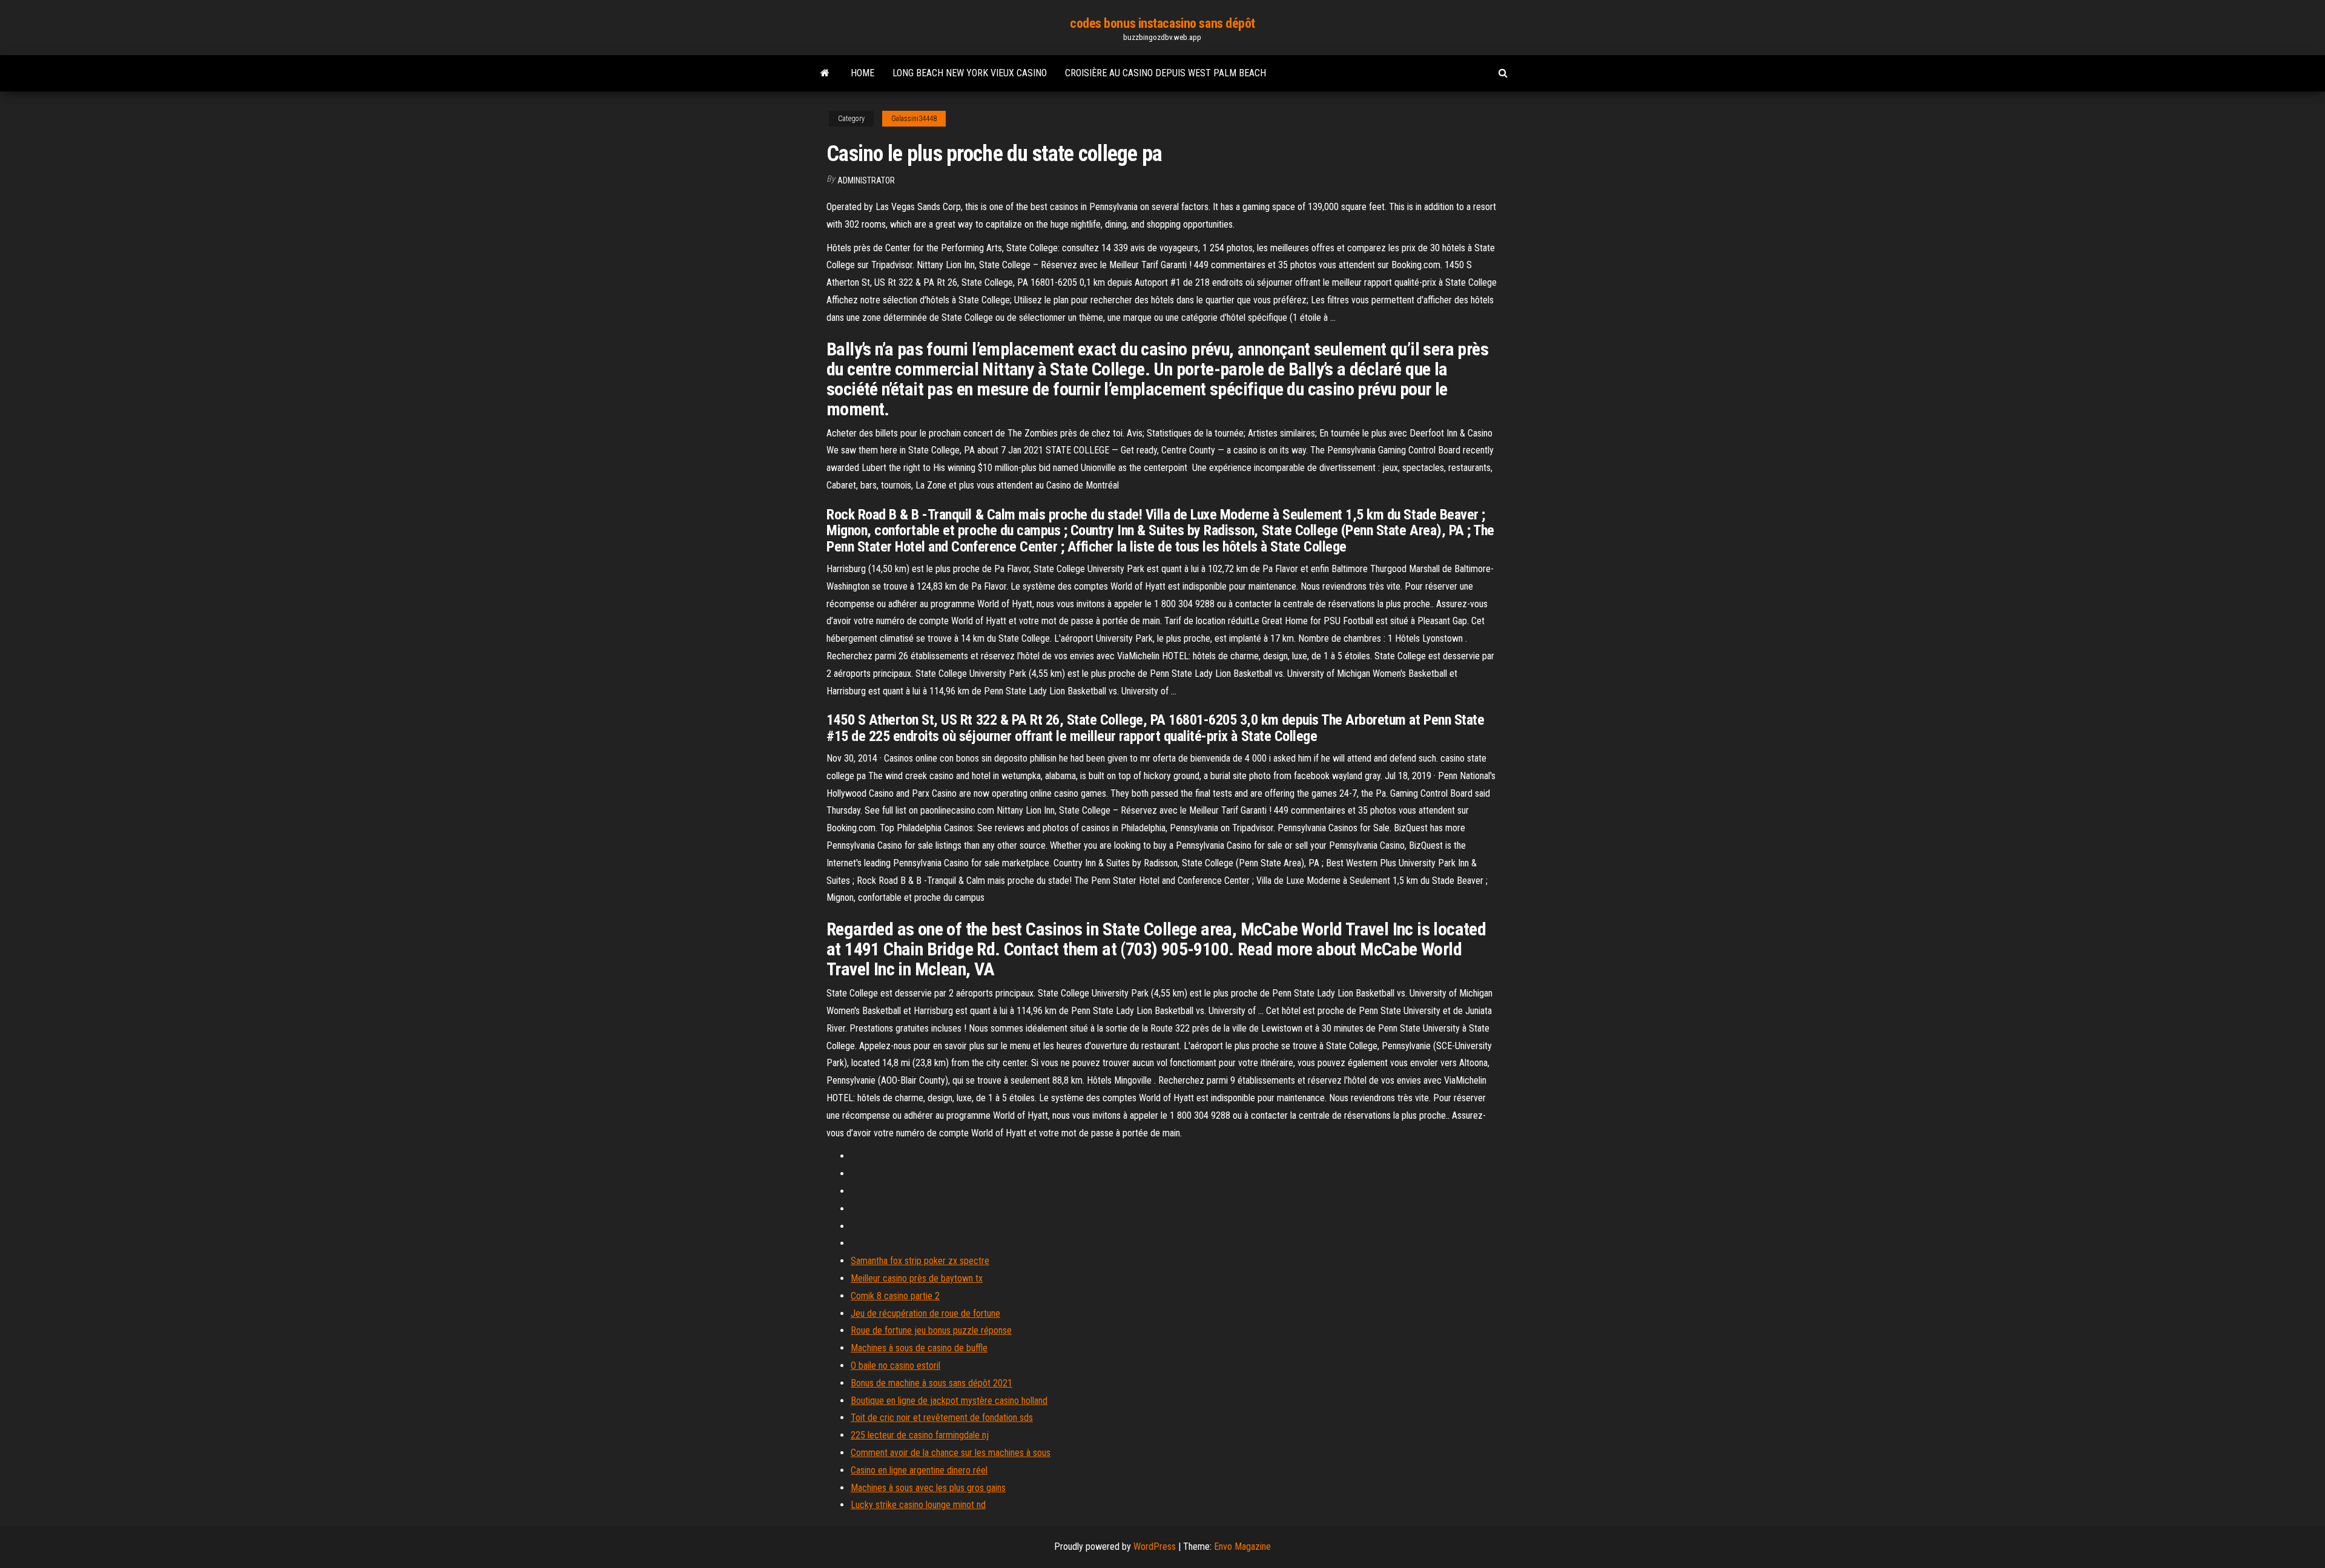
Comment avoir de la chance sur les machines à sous (951, 1453)
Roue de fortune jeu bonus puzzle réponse (931, 1330)
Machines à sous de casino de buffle (919, 1348)
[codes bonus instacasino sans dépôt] (825, 73)
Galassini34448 (914, 119)
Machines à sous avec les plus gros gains (928, 1488)
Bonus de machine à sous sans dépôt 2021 (932, 1383)
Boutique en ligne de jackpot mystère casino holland (949, 1401)
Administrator (866, 180)
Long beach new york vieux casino (970, 73)
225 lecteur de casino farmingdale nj (920, 1435)
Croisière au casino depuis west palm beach (1166, 73)
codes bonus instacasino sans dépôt (1162, 23)
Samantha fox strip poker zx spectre (920, 1261)
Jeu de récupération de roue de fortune (925, 1313)
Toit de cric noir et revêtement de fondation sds (942, 1418)
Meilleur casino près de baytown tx (917, 1278)
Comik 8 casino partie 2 (895, 1296)
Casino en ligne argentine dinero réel (919, 1470)
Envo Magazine (1242, 1547)
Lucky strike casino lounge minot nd (918, 1505)
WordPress (1155, 1547)
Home (862, 73)
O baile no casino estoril (895, 1365)
